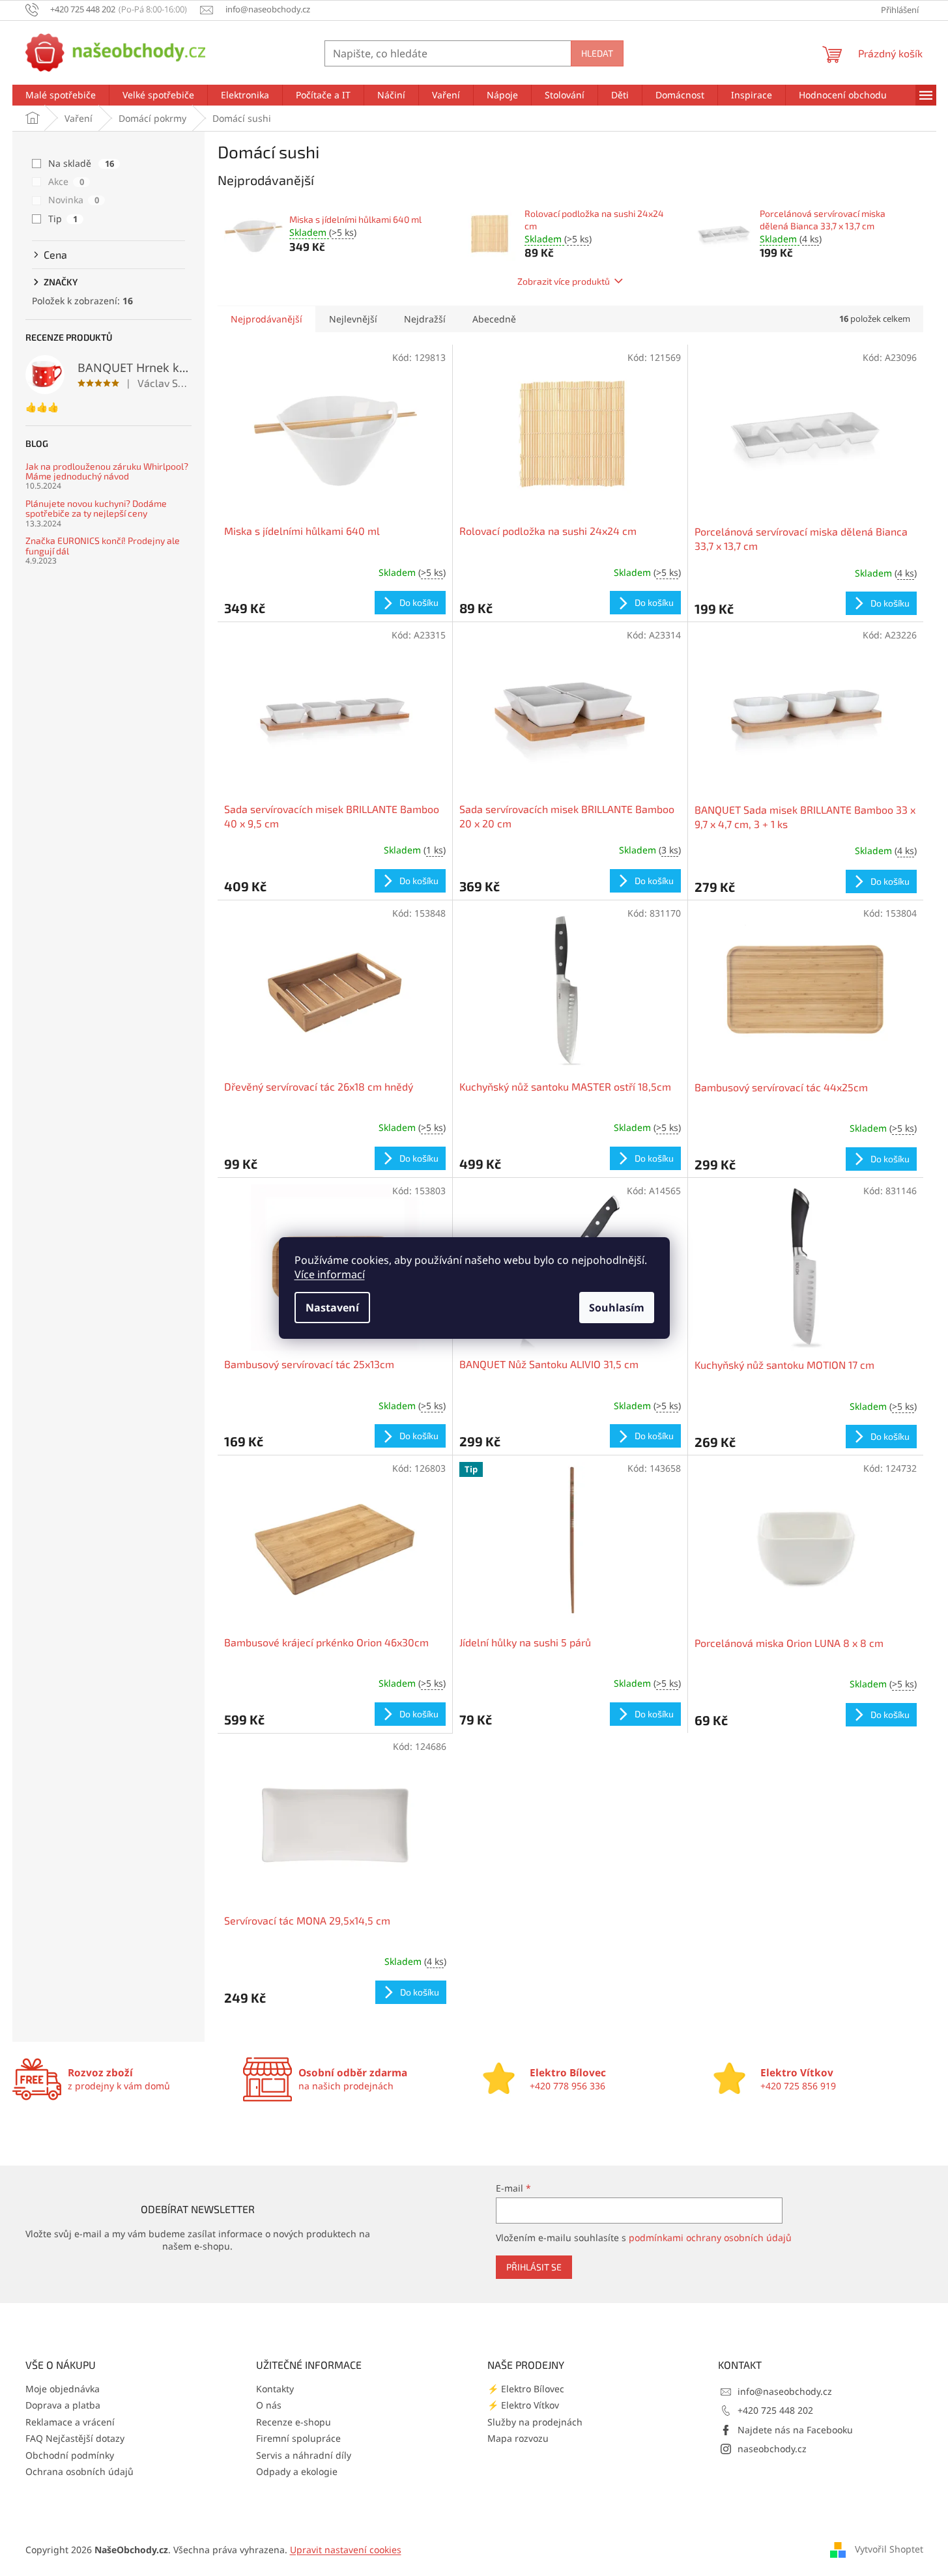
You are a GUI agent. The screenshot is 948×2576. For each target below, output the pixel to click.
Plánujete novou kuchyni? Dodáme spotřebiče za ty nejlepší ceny (96, 508)
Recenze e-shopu (294, 2422)
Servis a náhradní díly (304, 2455)
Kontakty (275, 2389)
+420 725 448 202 (775, 2410)
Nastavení (332, 1308)
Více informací (330, 1274)
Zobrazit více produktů (564, 281)
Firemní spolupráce (298, 2438)
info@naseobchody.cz (785, 2391)
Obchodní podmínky (70, 2455)
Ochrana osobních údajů (79, 2471)
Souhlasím (617, 1308)
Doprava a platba (63, 2405)
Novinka (74, 200)
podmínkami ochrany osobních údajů (710, 2238)
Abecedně (494, 319)
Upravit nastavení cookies (346, 2550)
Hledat (597, 53)
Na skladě (81, 163)
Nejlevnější (353, 319)
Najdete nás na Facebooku (795, 2430)
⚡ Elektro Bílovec (526, 2389)
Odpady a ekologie (297, 2471)
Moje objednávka (63, 2389)
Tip (63, 219)
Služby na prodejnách (535, 2422)
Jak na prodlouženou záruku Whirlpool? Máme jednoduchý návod (107, 471)
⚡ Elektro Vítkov (523, 2405)
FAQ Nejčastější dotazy (75, 2438)
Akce (66, 181)
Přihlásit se (534, 2267)
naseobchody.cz (772, 2449)
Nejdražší (425, 319)
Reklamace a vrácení (70, 2422)
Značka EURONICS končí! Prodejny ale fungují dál (103, 546)
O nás (269, 2405)
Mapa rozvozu (518, 2438)
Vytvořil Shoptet (889, 2549)
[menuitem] (61, 95)
